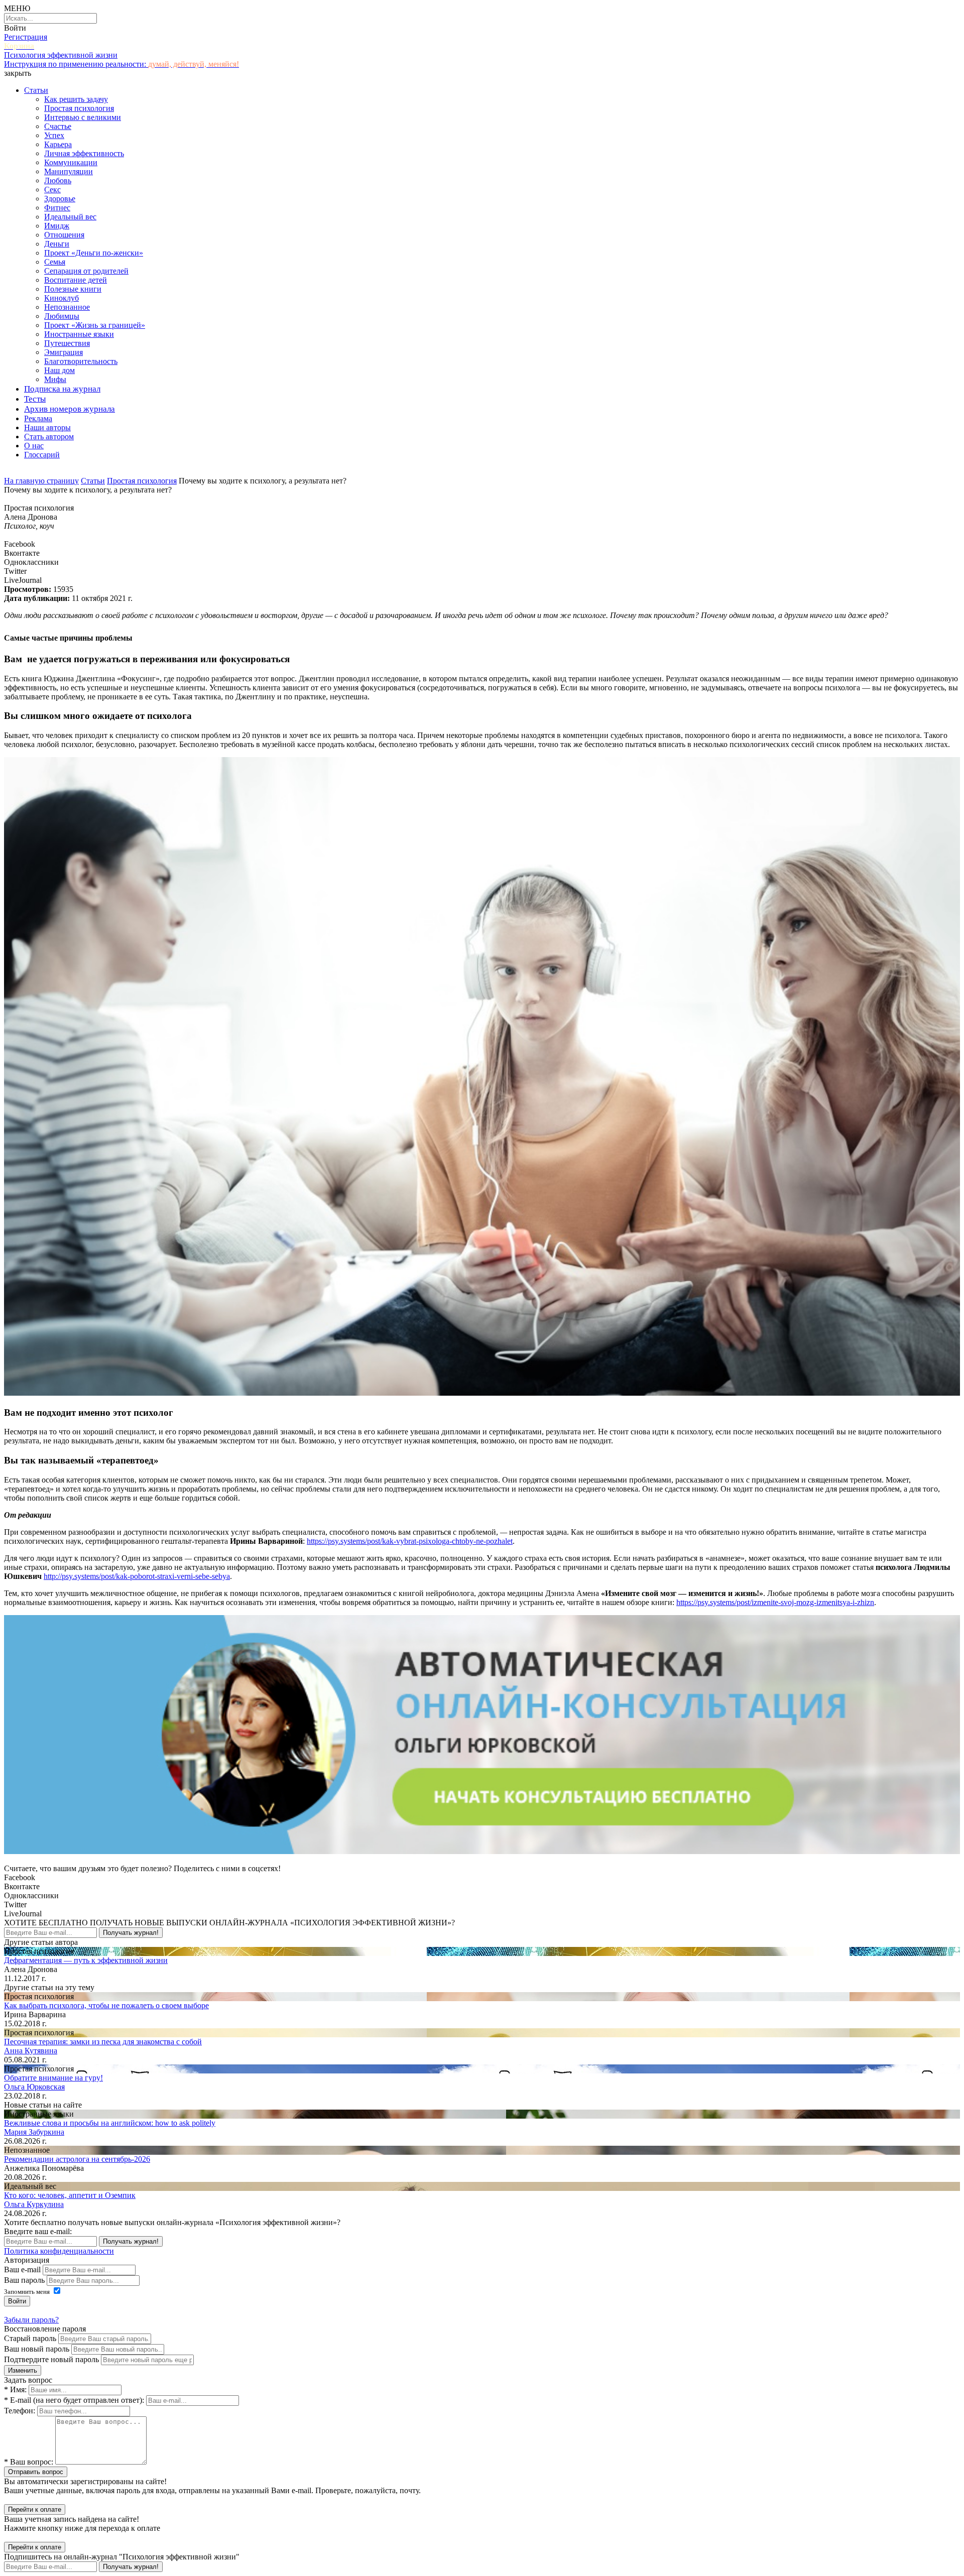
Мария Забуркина (34, 2132)
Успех (54, 135)
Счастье (58, 126)
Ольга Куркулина (34, 2204)
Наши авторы (47, 427)
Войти (15, 28)
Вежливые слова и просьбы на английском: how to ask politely (110, 2123)
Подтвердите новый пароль (51, 2359)
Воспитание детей (76, 280)
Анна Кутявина (31, 2051)
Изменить (23, 2370)
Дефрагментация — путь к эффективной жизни (86, 1960)
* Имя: (15, 2389)
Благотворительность (81, 361)
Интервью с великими (83, 117)
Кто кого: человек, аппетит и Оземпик (70, 2195)
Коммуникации (71, 162)
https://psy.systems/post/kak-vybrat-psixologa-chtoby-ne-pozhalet (410, 1541)
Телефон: (20, 2411)
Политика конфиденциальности (59, 2251)
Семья (55, 262)
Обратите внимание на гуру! (53, 2078)
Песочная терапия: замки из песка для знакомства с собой (103, 2042)
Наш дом (59, 370)
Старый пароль (30, 2338)
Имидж (57, 226)
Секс (52, 190)
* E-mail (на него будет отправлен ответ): (74, 2400)
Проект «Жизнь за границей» (95, 325)
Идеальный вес (70, 217)
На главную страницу (41, 481)
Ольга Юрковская (34, 2087)
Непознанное (67, 307)
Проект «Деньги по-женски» (94, 253)
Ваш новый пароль (37, 2349)
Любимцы (62, 316)
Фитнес (57, 208)
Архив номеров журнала (70, 409)
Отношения (64, 235)
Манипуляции (69, 171)
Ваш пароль (24, 2280)
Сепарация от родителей (86, 271)
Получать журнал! (131, 1933)
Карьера (58, 144)
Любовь (58, 180)
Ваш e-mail (22, 2270)
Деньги (57, 244)
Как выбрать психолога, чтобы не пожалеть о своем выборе (106, 2005)
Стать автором (49, 437)
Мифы (55, 379)
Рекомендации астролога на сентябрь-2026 (77, 2159)
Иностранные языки (79, 334)
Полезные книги (73, 289)
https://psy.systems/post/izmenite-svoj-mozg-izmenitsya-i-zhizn (775, 1602)
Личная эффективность (84, 153)
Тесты (35, 399)
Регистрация (26, 37)
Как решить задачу (76, 99)
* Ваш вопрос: (29, 2462)
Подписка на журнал (62, 389)
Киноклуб (62, 298)
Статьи (36, 90)
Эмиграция (64, 352)
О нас (34, 446)
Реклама (38, 418)
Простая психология (79, 108)
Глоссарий (42, 455)
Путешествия (67, 343)
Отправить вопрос (36, 2472)
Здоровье (60, 199)
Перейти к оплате (35, 2509)
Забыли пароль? (31, 2320)
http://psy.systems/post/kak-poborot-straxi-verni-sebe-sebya (137, 1576)
